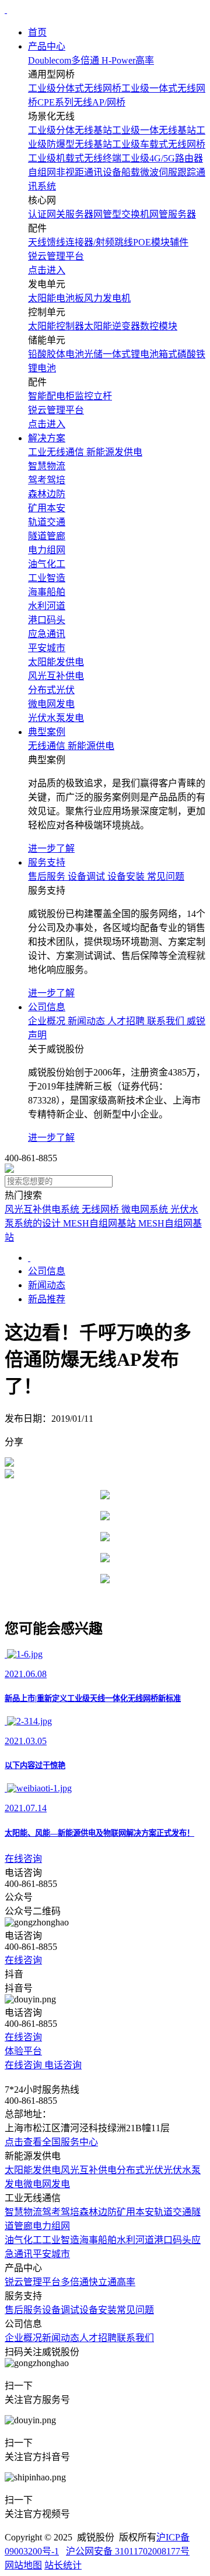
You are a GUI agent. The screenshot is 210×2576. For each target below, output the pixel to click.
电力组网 (51, 2226)
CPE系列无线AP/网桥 (81, 102)
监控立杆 (93, 396)
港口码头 (173, 2240)
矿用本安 (135, 2212)
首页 (37, 32)
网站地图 (23, 2565)
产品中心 (47, 46)
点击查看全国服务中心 (51, 2142)
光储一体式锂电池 (121, 354)
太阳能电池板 (56, 298)
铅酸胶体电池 (56, 354)
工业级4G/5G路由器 (162, 158)
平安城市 (51, 2254)
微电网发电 (47, 2184)
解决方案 (47, 438)
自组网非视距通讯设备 (75, 172)
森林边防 (98, 2212)
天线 (37, 242)
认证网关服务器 (61, 214)
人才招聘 (98, 2338)
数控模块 (159, 326)
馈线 (56, 242)
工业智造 (61, 2240)
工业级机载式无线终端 (75, 158)
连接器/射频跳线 (99, 242)
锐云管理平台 (33, 2282)
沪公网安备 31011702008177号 (128, 2551)
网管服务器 (173, 214)
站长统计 (63, 2565)
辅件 (179, 242)
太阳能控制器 (56, 326)
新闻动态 (47, 1285)
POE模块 (151, 242)
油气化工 (23, 2240)
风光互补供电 (89, 2170)
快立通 (103, 2282)
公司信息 (47, 1007)
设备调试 (61, 2310)
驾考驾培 (61, 2212)
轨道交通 (173, 2212)
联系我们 (135, 2338)
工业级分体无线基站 (70, 130)
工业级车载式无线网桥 (159, 144)
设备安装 (98, 2310)
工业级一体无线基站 (154, 130)
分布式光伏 (140, 2170)
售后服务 (23, 2310)
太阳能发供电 (33, 2170)
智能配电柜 (51, 396)
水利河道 (135, 2240)
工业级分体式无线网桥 (75, 88)
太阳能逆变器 (112, 326)
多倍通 (75, 2282)
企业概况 (23, 2338)
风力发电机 (107, 298)
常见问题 (135, 2310)
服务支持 (47, 862)
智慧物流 (23, 2212)
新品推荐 (47, 1299)
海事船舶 (98, 2240)
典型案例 (47, 732)
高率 (126, 2282)
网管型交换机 (121, 214)
